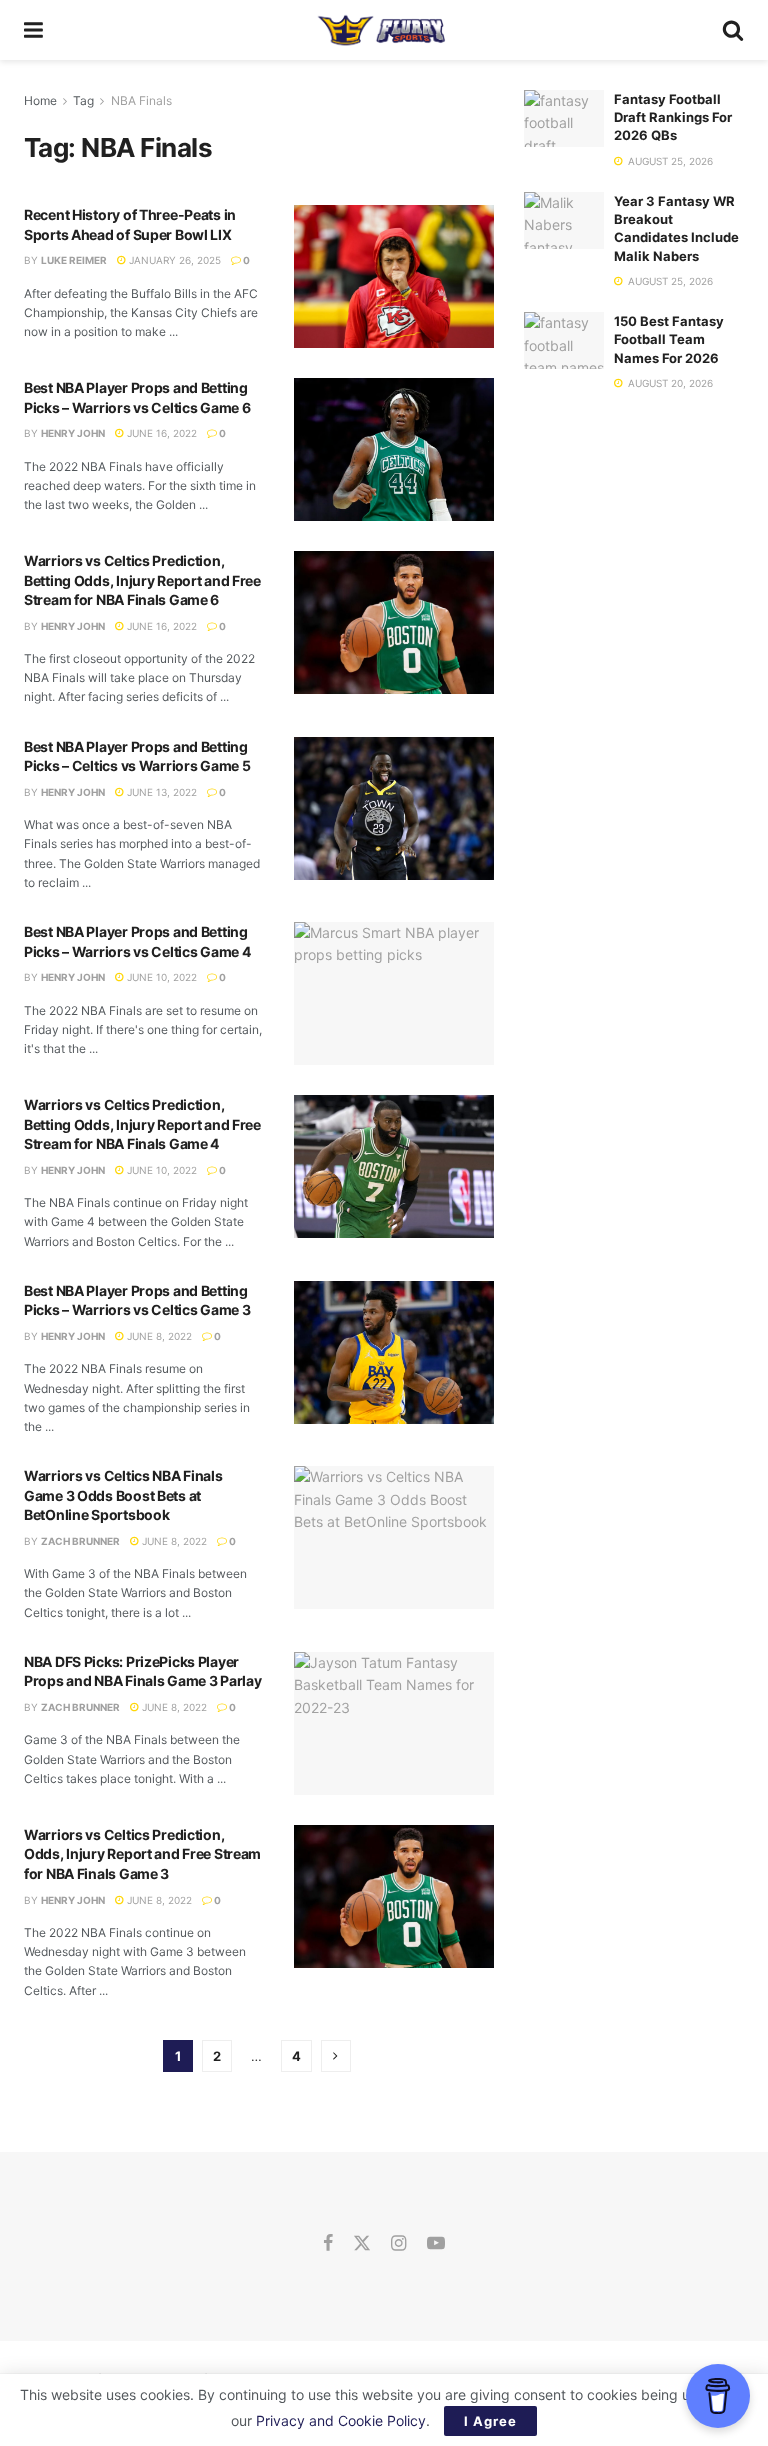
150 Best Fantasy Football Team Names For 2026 (669, 339)
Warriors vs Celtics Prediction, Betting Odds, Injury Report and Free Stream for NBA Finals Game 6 (142, 580)
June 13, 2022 (160, 792)
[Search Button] (733, 30)
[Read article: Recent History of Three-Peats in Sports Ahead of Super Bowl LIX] (394, 276)
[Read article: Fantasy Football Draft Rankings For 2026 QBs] (564, 118)
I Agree (490, 2421)
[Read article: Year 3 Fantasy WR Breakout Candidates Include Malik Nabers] (564, 220)
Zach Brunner (80, 1541)
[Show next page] (336, 2056)
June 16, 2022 (160, 433)
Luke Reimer (74, 260)
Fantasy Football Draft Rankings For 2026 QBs (673, 117)
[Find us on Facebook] (328, 2244)
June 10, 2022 (160, 977)
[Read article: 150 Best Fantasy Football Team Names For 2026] (564, 340)
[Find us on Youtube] (436, 2244)
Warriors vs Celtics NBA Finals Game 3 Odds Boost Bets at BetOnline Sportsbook (123, 1495)
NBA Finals (141, 100)
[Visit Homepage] (382, 30)
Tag (83, 100)
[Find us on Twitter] (362, 2244)
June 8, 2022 (158, 1336)
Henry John (73, 433)
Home (40, 100)
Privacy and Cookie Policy (341, 2420)
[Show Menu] (33, 30)
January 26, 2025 (173, 260)
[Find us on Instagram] (398, 2244)
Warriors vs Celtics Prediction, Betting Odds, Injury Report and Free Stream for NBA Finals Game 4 (142, 1124)
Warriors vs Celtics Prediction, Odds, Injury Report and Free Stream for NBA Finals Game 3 (142, 1854)
